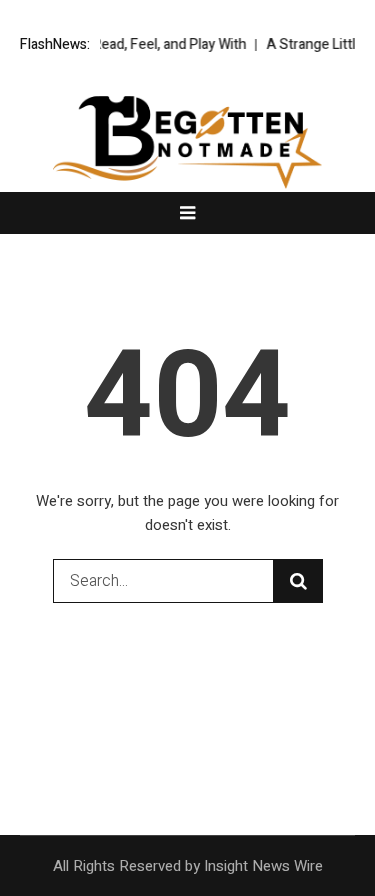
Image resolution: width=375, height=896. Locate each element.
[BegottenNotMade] (188, 142)
